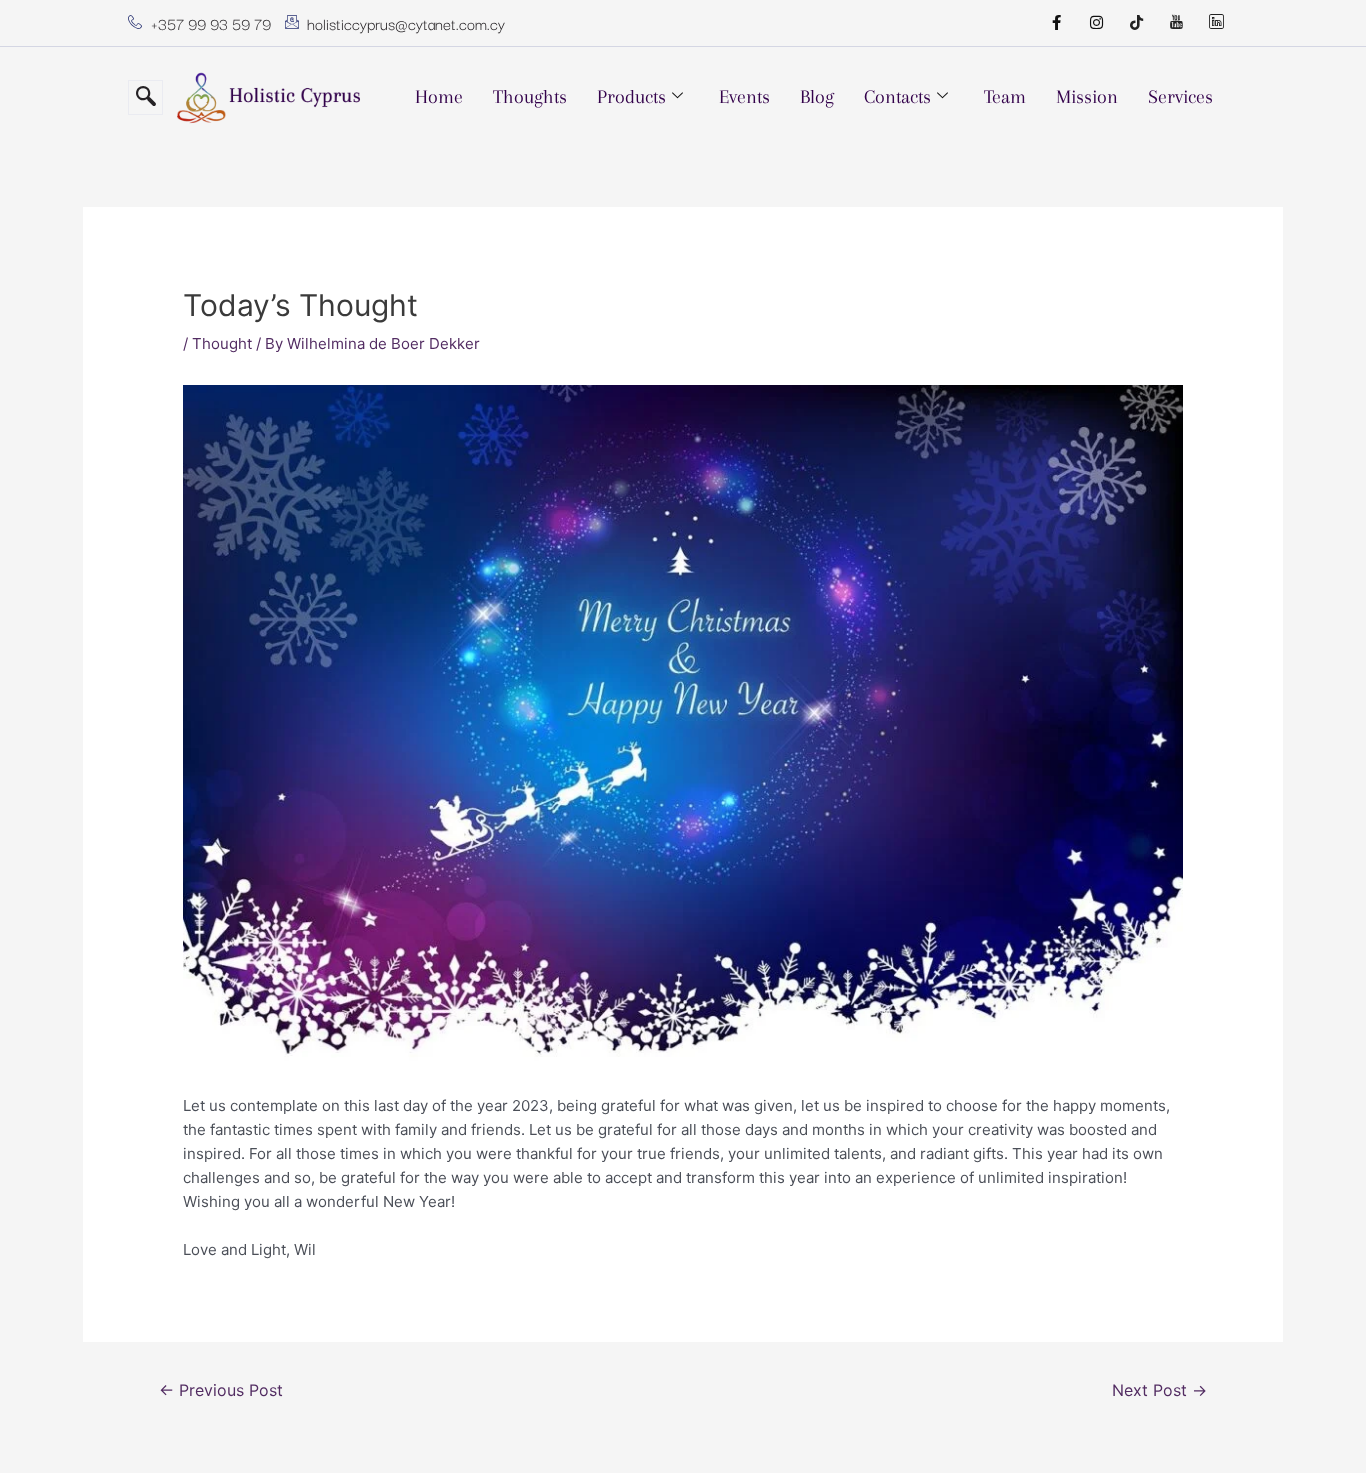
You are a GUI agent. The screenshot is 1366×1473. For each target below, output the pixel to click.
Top (1318, 1425)
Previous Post (221, 1390)
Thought (222, 343)
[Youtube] (1176, 23)
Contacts (897, 97)
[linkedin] (1216, 23)
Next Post (1159, 1390)
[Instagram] (1096, 23)
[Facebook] (1056, 23)
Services (1180, 97)
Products (631, 97)
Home (439, 97)
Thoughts (530, 97)
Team (1005, 97)
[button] (145, 97)
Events (744, 97)
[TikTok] (1136, 23)
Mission (1087, 97)
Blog (817, 97)
